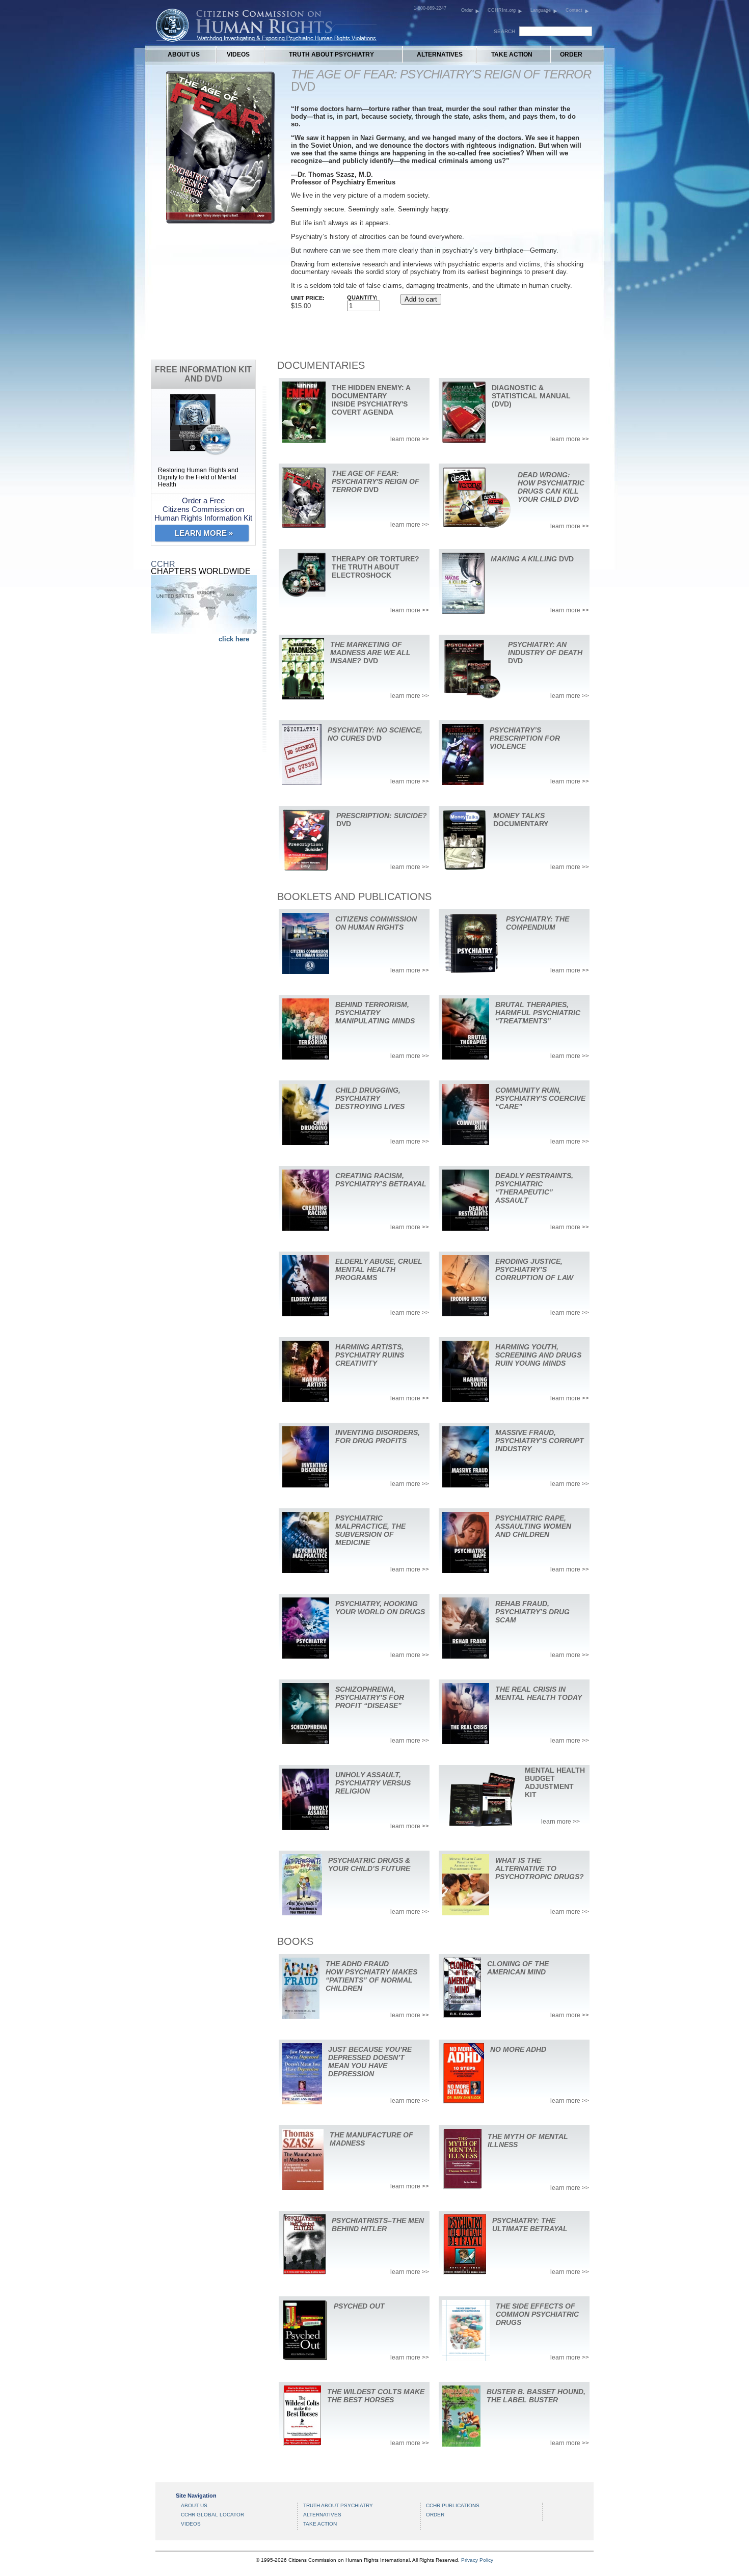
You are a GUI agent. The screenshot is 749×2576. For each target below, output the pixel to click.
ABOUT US (184, 55)
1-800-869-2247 (430, 8)
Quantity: (362, 297)
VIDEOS (238, 55)
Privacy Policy (477, 2560)
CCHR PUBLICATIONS (453, 2505)
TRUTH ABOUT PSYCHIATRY (331, 55)
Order (467, 10)
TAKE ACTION (512, 55)
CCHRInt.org (502, 10)
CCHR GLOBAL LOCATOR (212, 2515)
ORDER (571, 55)
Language (541, 10)
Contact (574, 10)
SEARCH (504, 31)
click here (234, 639)
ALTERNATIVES (440, 55)
